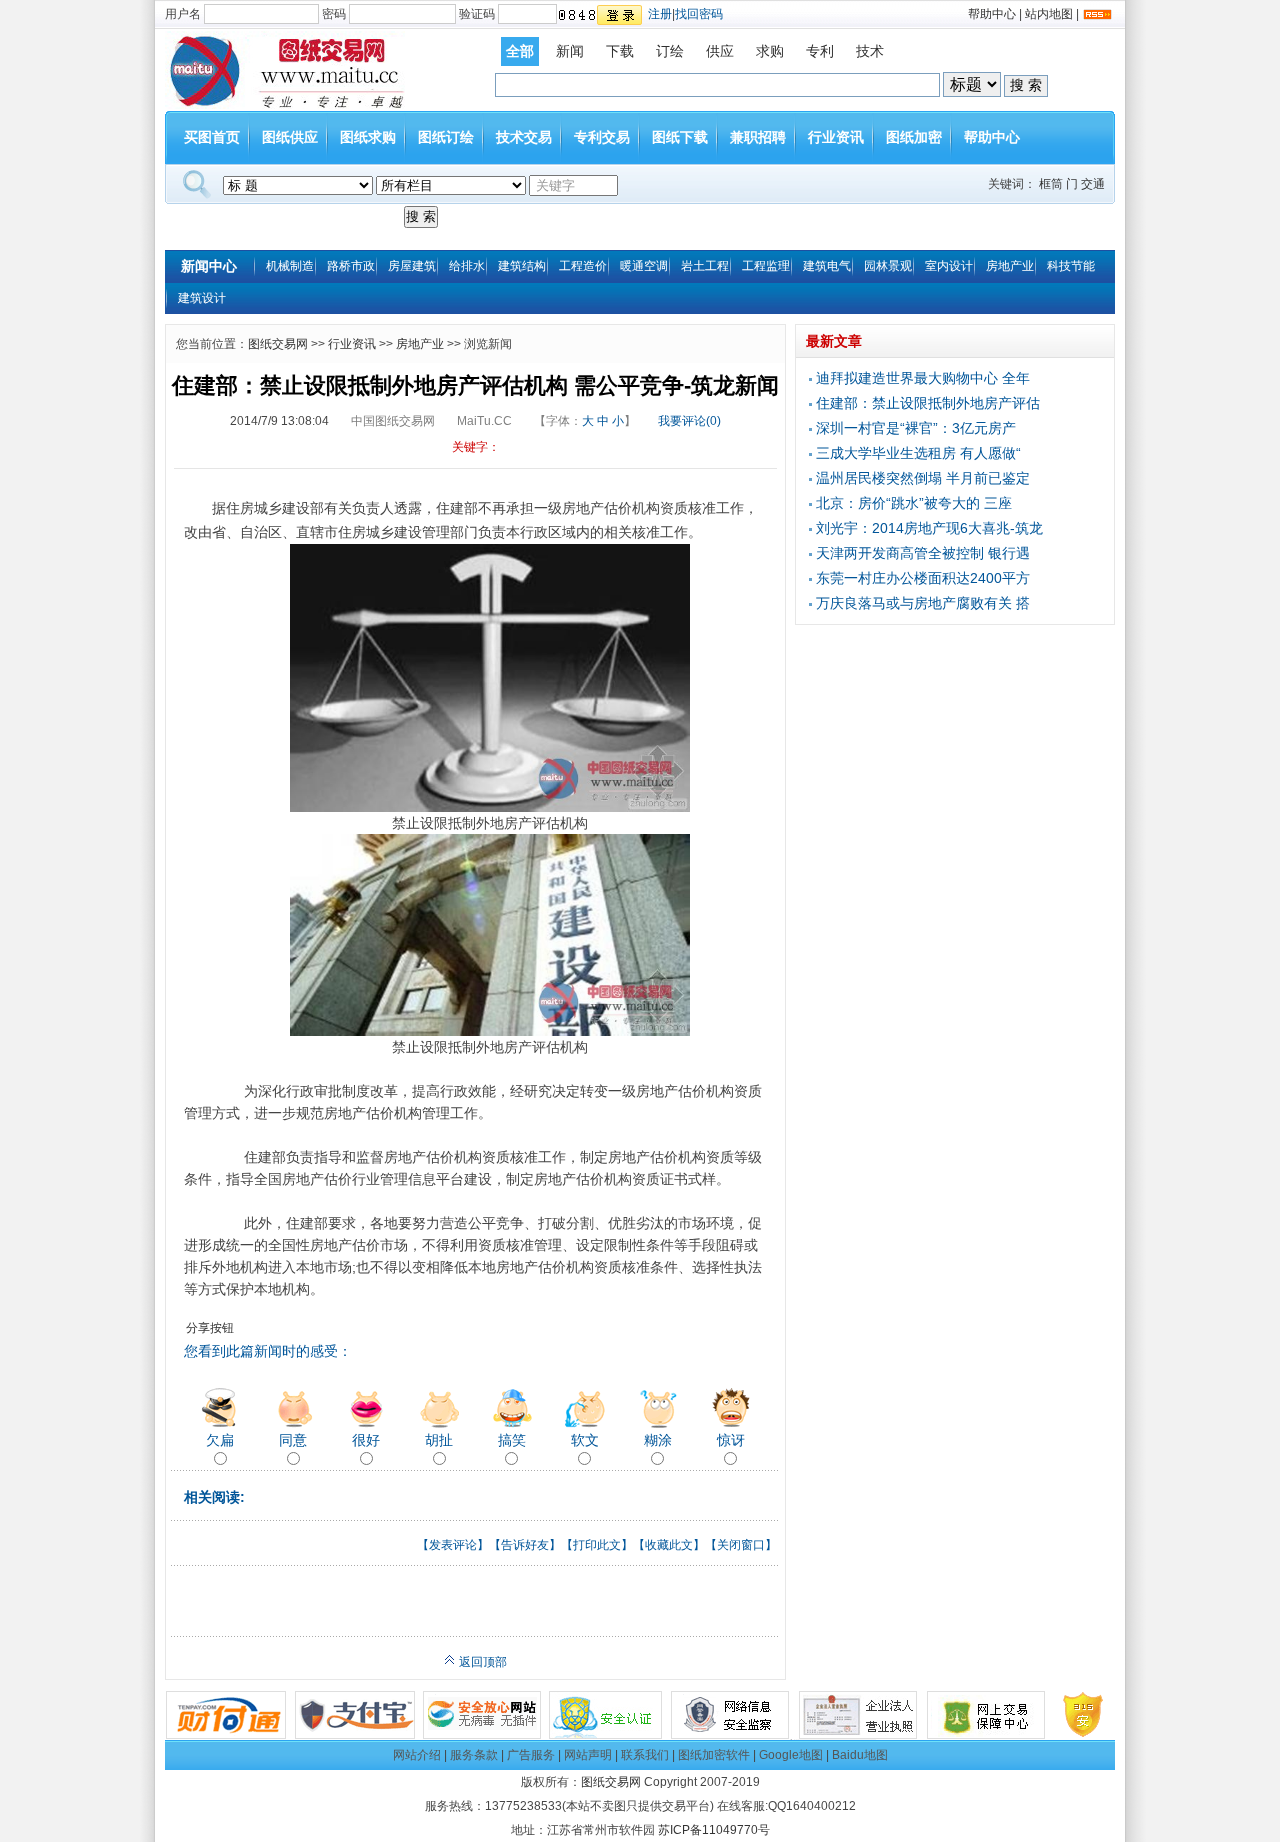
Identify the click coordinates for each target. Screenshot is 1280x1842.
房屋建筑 (412, 266)
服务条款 (474, 1755)
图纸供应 (290, 137)
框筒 (1051, 184)
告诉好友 (525, 1545)
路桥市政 (351, 266)
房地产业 (1010, 266)
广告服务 (531, 1755)
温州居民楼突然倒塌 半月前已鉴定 (923, 478)
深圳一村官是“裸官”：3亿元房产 (916, 428)
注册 (660, 14)
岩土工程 (705, 266)
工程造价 (583, 266)
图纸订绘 (446, 137)
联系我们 (645, 1755)
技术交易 (524, 137)
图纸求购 (368, 137)
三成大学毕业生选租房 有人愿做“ (918, 453)
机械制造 (290, 266)
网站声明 (588, 1755)
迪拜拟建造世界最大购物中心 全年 (923, 378)
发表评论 (453, 1545)
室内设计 (949, 266)
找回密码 (699, 14)
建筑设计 (202, 298)
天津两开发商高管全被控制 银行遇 (923, 553)
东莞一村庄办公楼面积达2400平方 (923, 578)
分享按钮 (210, 1328)
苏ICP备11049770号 (714, 1830)
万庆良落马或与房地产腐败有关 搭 (923, 603)
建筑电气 (827, 266)
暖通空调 (644, 266)
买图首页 (212, 137)
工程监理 (766, 266)
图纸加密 (914, 137)
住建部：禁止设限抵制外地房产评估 (928, 403)
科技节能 (1071, 266)
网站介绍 (417, 1755)
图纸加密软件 (714, 1755)
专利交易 (602, 137)
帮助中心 (992, 14)
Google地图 (791, 1755)
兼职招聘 (758, 137)
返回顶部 (481, 1662)
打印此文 (597, 1545)
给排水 (467, 266)
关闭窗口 (741, 1545)
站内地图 (1049, 14)
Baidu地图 (860, 1755)
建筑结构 (522, 266)
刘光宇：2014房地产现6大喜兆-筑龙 (929, 528)
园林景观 (888, 266)
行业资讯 (836, 137)
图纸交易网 (278, 344)
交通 (1093, 184)
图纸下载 (680, 137)
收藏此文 (669, 1545)
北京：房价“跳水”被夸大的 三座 (914, 503)
